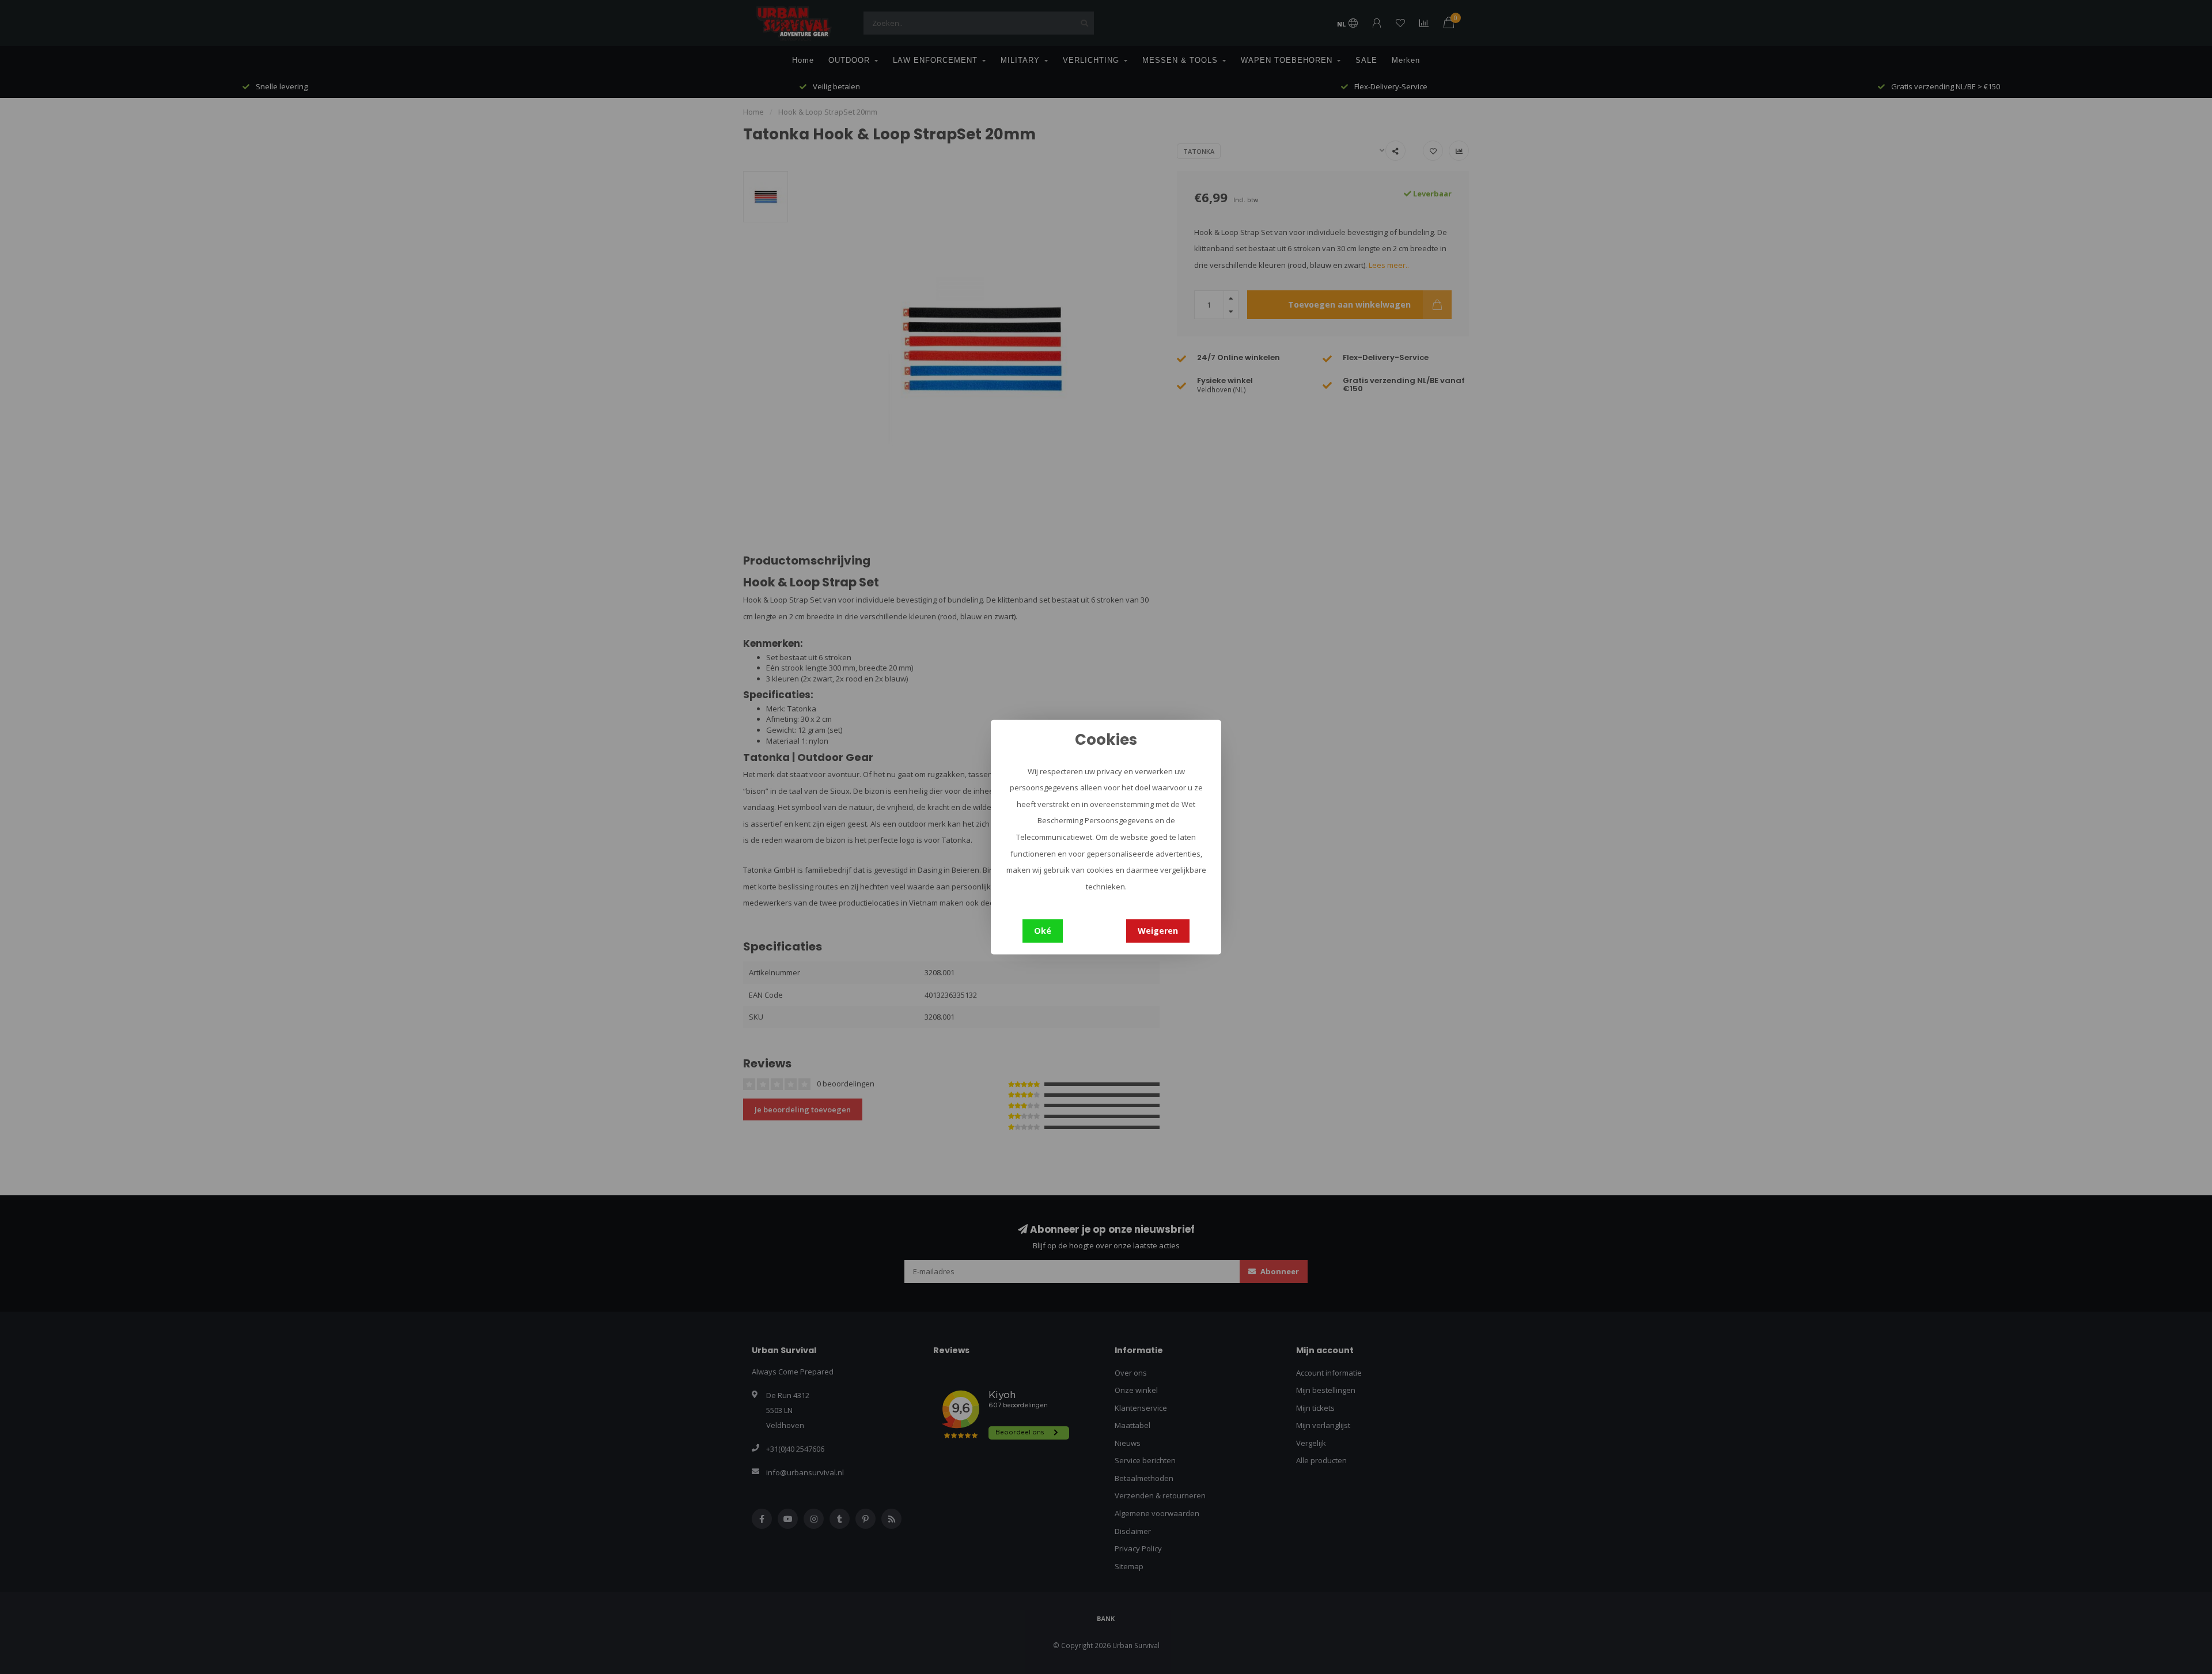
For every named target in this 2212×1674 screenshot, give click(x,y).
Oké (1043, 931)
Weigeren (1158, 931)
